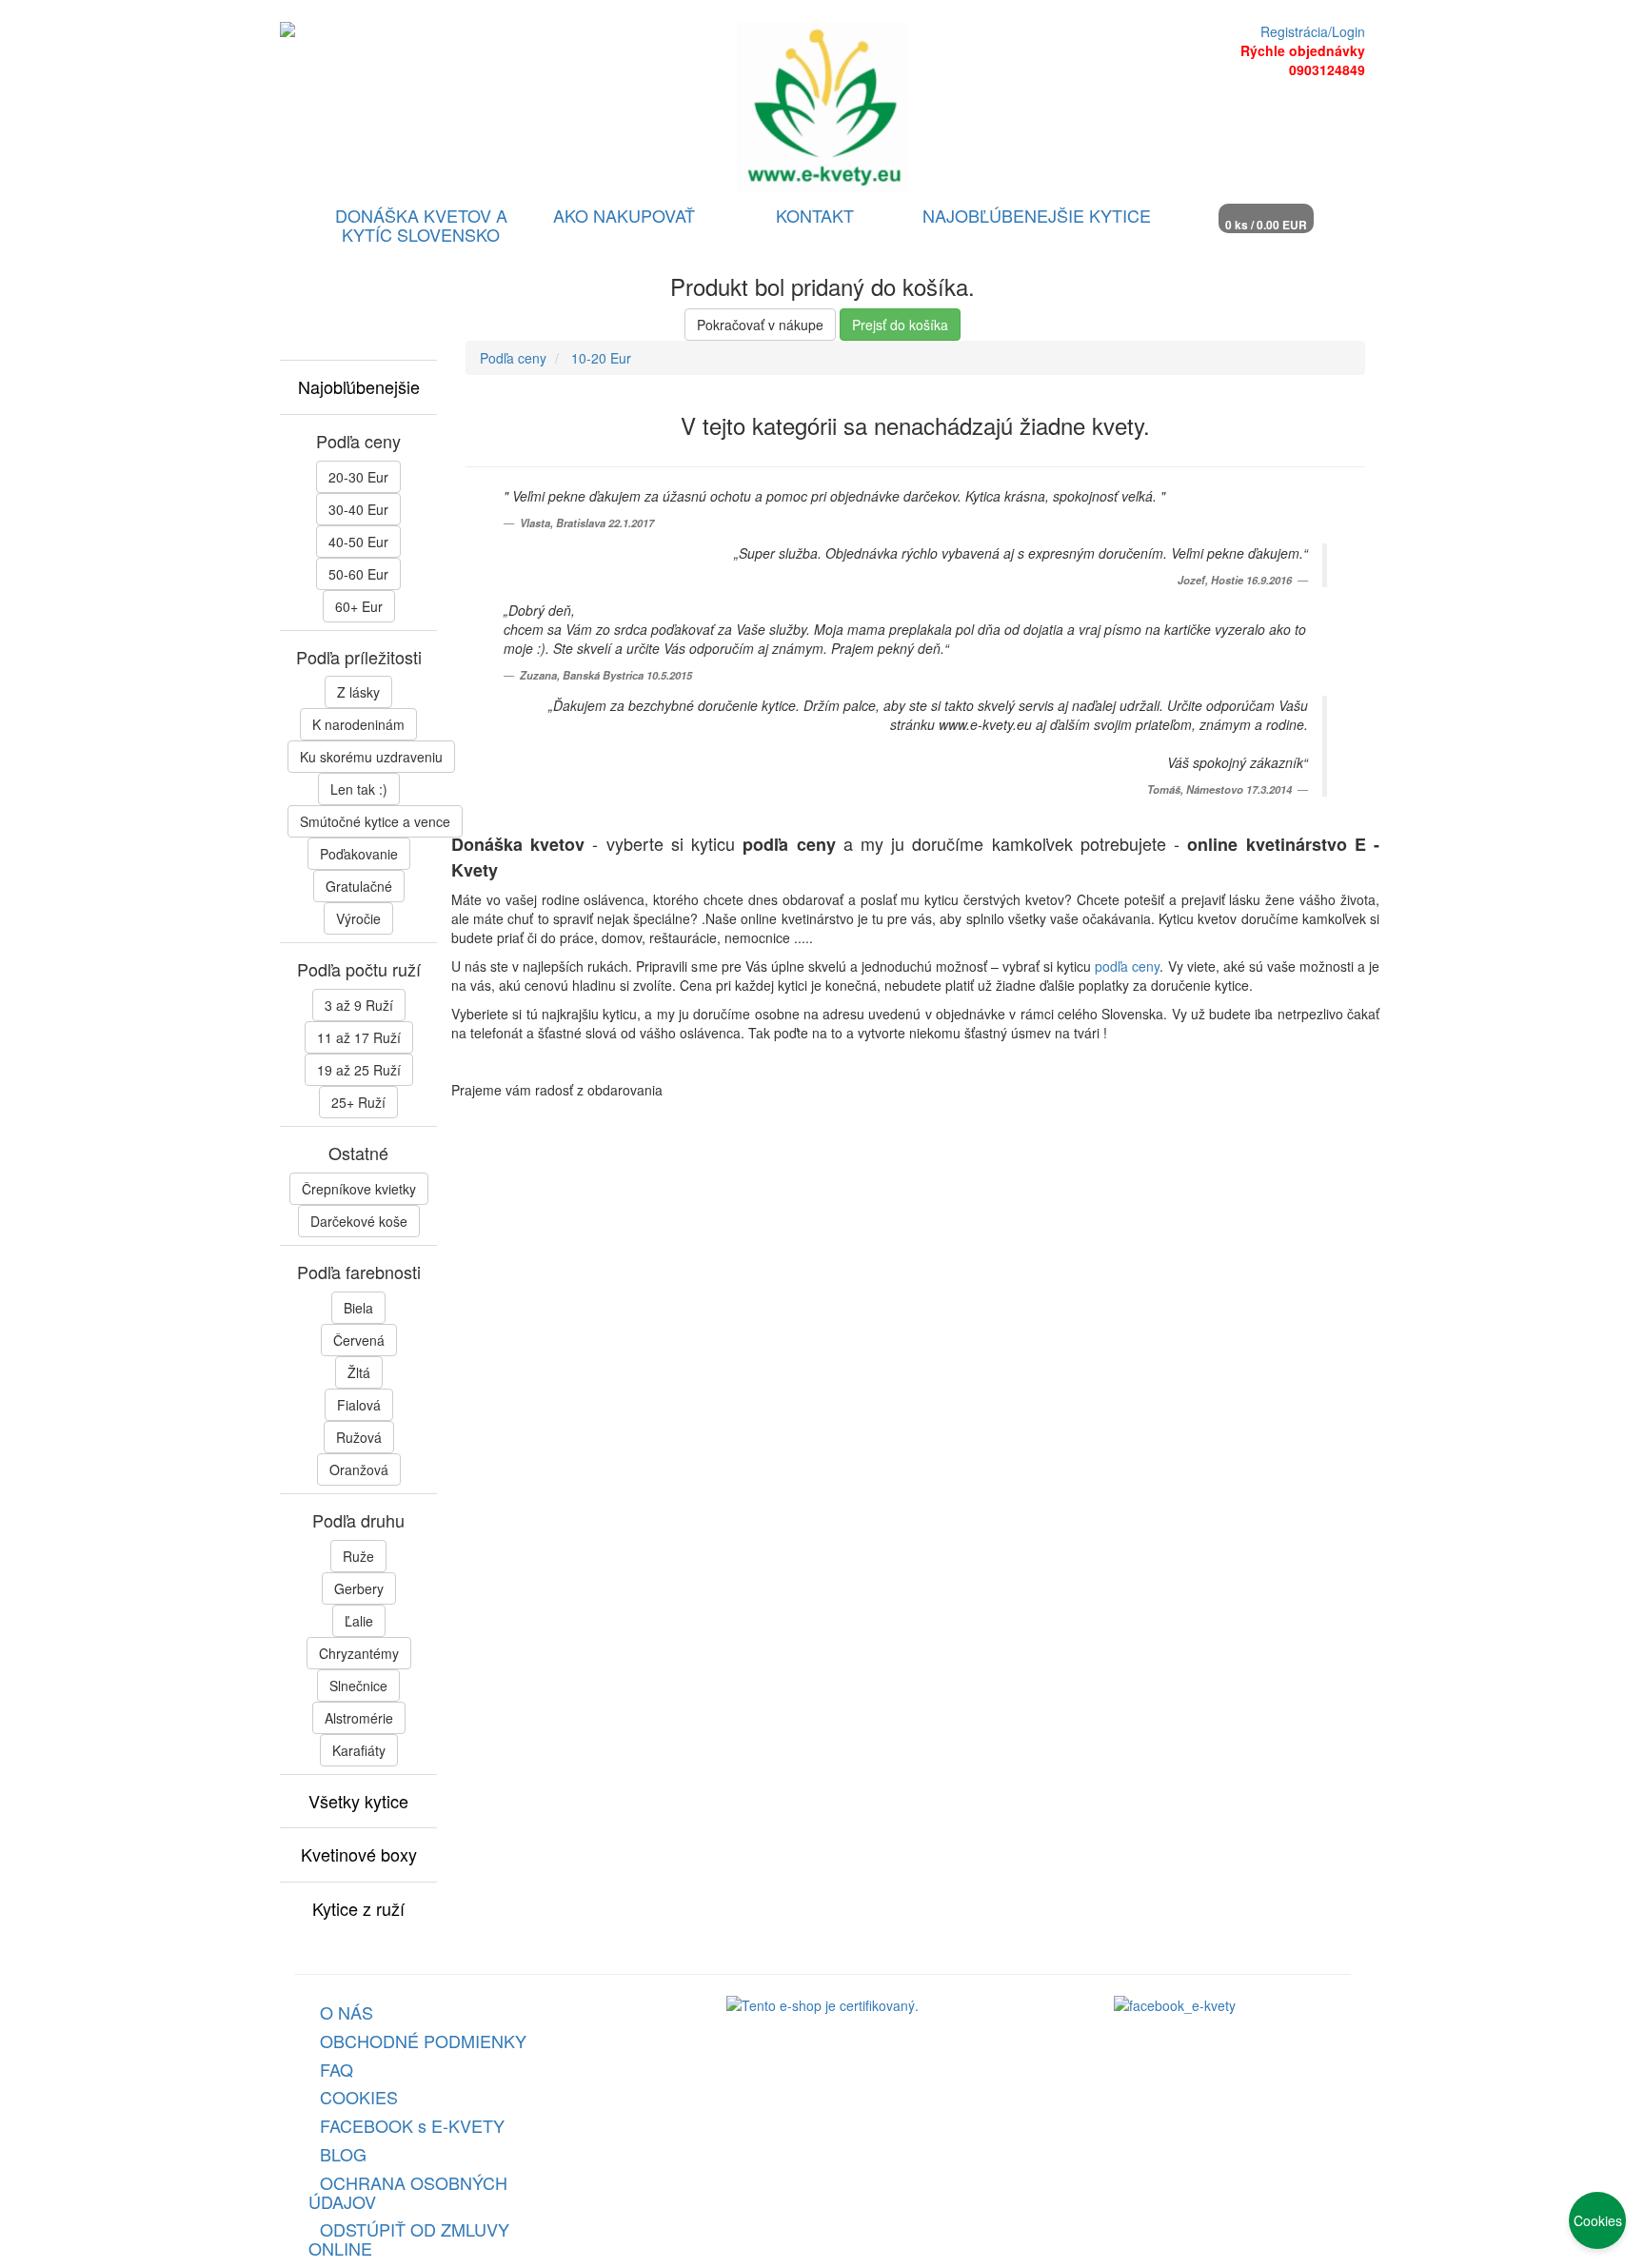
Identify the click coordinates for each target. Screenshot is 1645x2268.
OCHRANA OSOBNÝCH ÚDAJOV (408, 2192)
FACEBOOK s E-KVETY (412, 2125)
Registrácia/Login (1313, 31)
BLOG (343, 2154)
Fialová (359, 1405)
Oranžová (359, 1469)
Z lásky (358, 692)
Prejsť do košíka (900, 325)
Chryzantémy (359, 1653)
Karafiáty (359, 1750)
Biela (358, 1308)
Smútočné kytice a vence (375, 821)
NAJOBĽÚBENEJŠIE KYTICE (1037, 215)
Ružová (359, 1437)
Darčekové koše (359, 1221)
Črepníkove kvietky (359, 1189)
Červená (359, 1340)
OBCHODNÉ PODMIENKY (423, 2041)
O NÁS (347, 2012)
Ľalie (359, 1621)
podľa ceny (1127, 966)
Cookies (1598, 2220)
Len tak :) (359, 789)
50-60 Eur (358, 574)
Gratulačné (359, 886)
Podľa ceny (513, 358)
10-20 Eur (601, 358)
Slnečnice (358, 1686)
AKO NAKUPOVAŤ (624, 215)
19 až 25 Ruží (359, 1070)
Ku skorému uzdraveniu (371, 757)
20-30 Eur (358, 477)
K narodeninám (358, 724)
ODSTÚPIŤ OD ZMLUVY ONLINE (409, 2238)
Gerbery (359, 1588)
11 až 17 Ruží (359, 1037)
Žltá (359, 1372)
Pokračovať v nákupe (760, 325)
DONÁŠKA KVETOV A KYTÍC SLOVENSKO (421, 225)
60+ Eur (359, 606)
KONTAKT (815, 215)
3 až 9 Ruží (359, 1005)
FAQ (337, 2069)
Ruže (358, 1556)
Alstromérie (359, 1718)
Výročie (358, 918)
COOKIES (359, 2097)
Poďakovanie (359, 854)
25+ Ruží (358, 1102)
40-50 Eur (358, 542)
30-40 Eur (358, 509)
